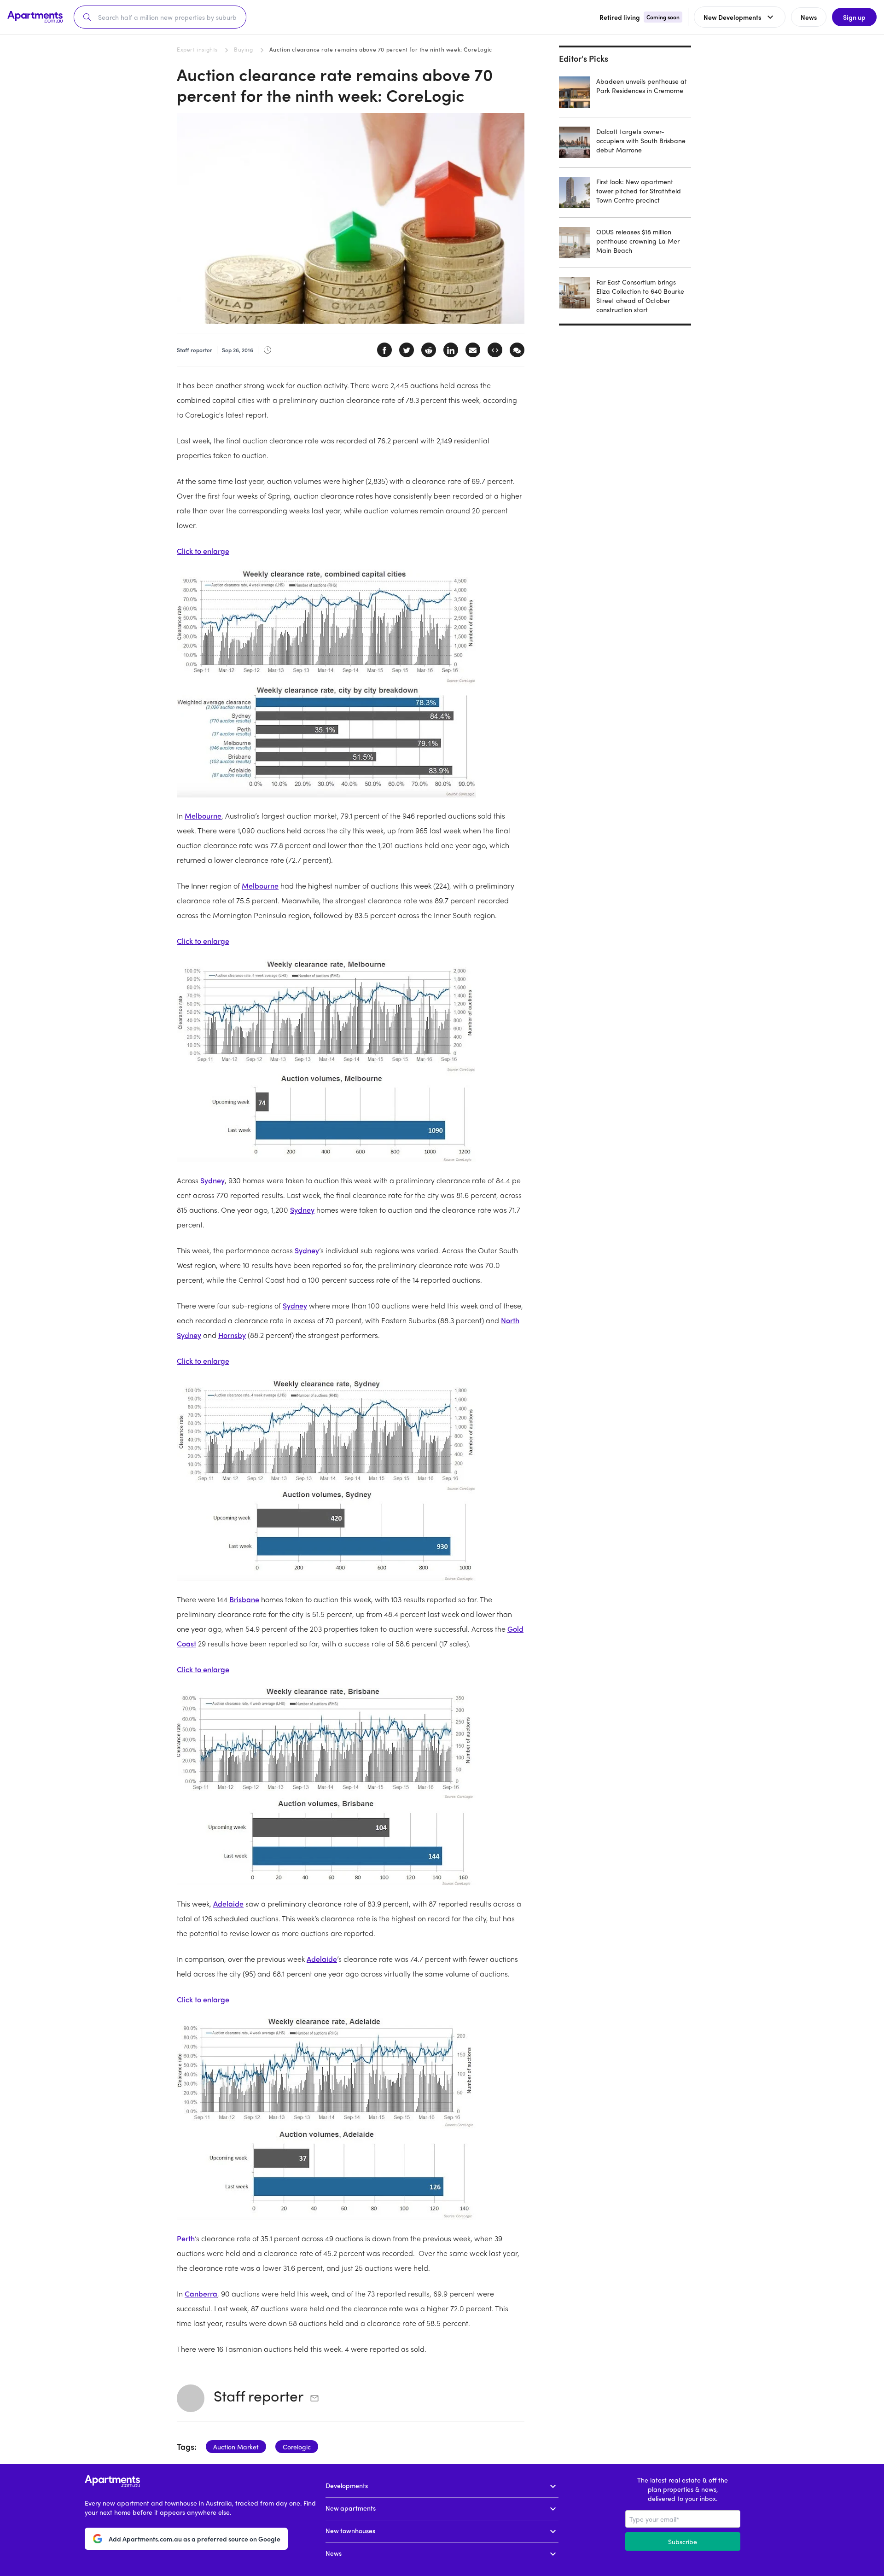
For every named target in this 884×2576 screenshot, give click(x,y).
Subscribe (683, 2541)
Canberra (201, 2294)
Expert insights (197, 49)
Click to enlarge (203, 551)
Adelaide (228, 1904)
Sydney (212, 1180)
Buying (244, 49)
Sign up (854, 17)
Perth (186, 2238)
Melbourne (203, 816)
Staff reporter (259, 2396)
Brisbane (244, 1599)
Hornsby (232, 1335)
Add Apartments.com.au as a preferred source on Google (195, 2539)
